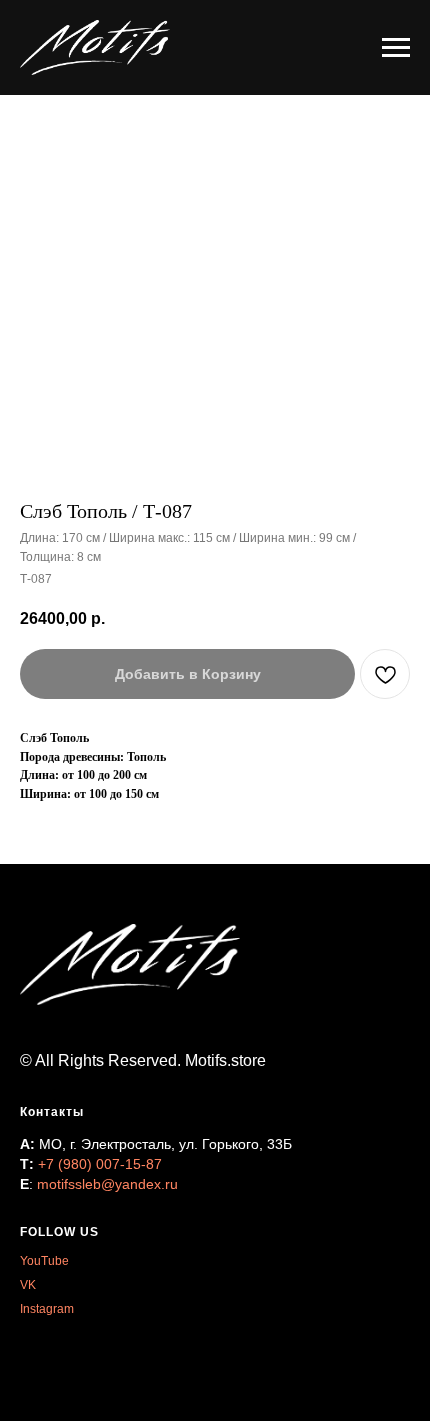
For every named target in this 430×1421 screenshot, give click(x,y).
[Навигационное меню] (396, 48)
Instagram (47, 1309)
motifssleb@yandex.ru (107, 1184)
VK (28, 1285)
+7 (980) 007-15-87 (100, 1164)
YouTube (44, 1261)
